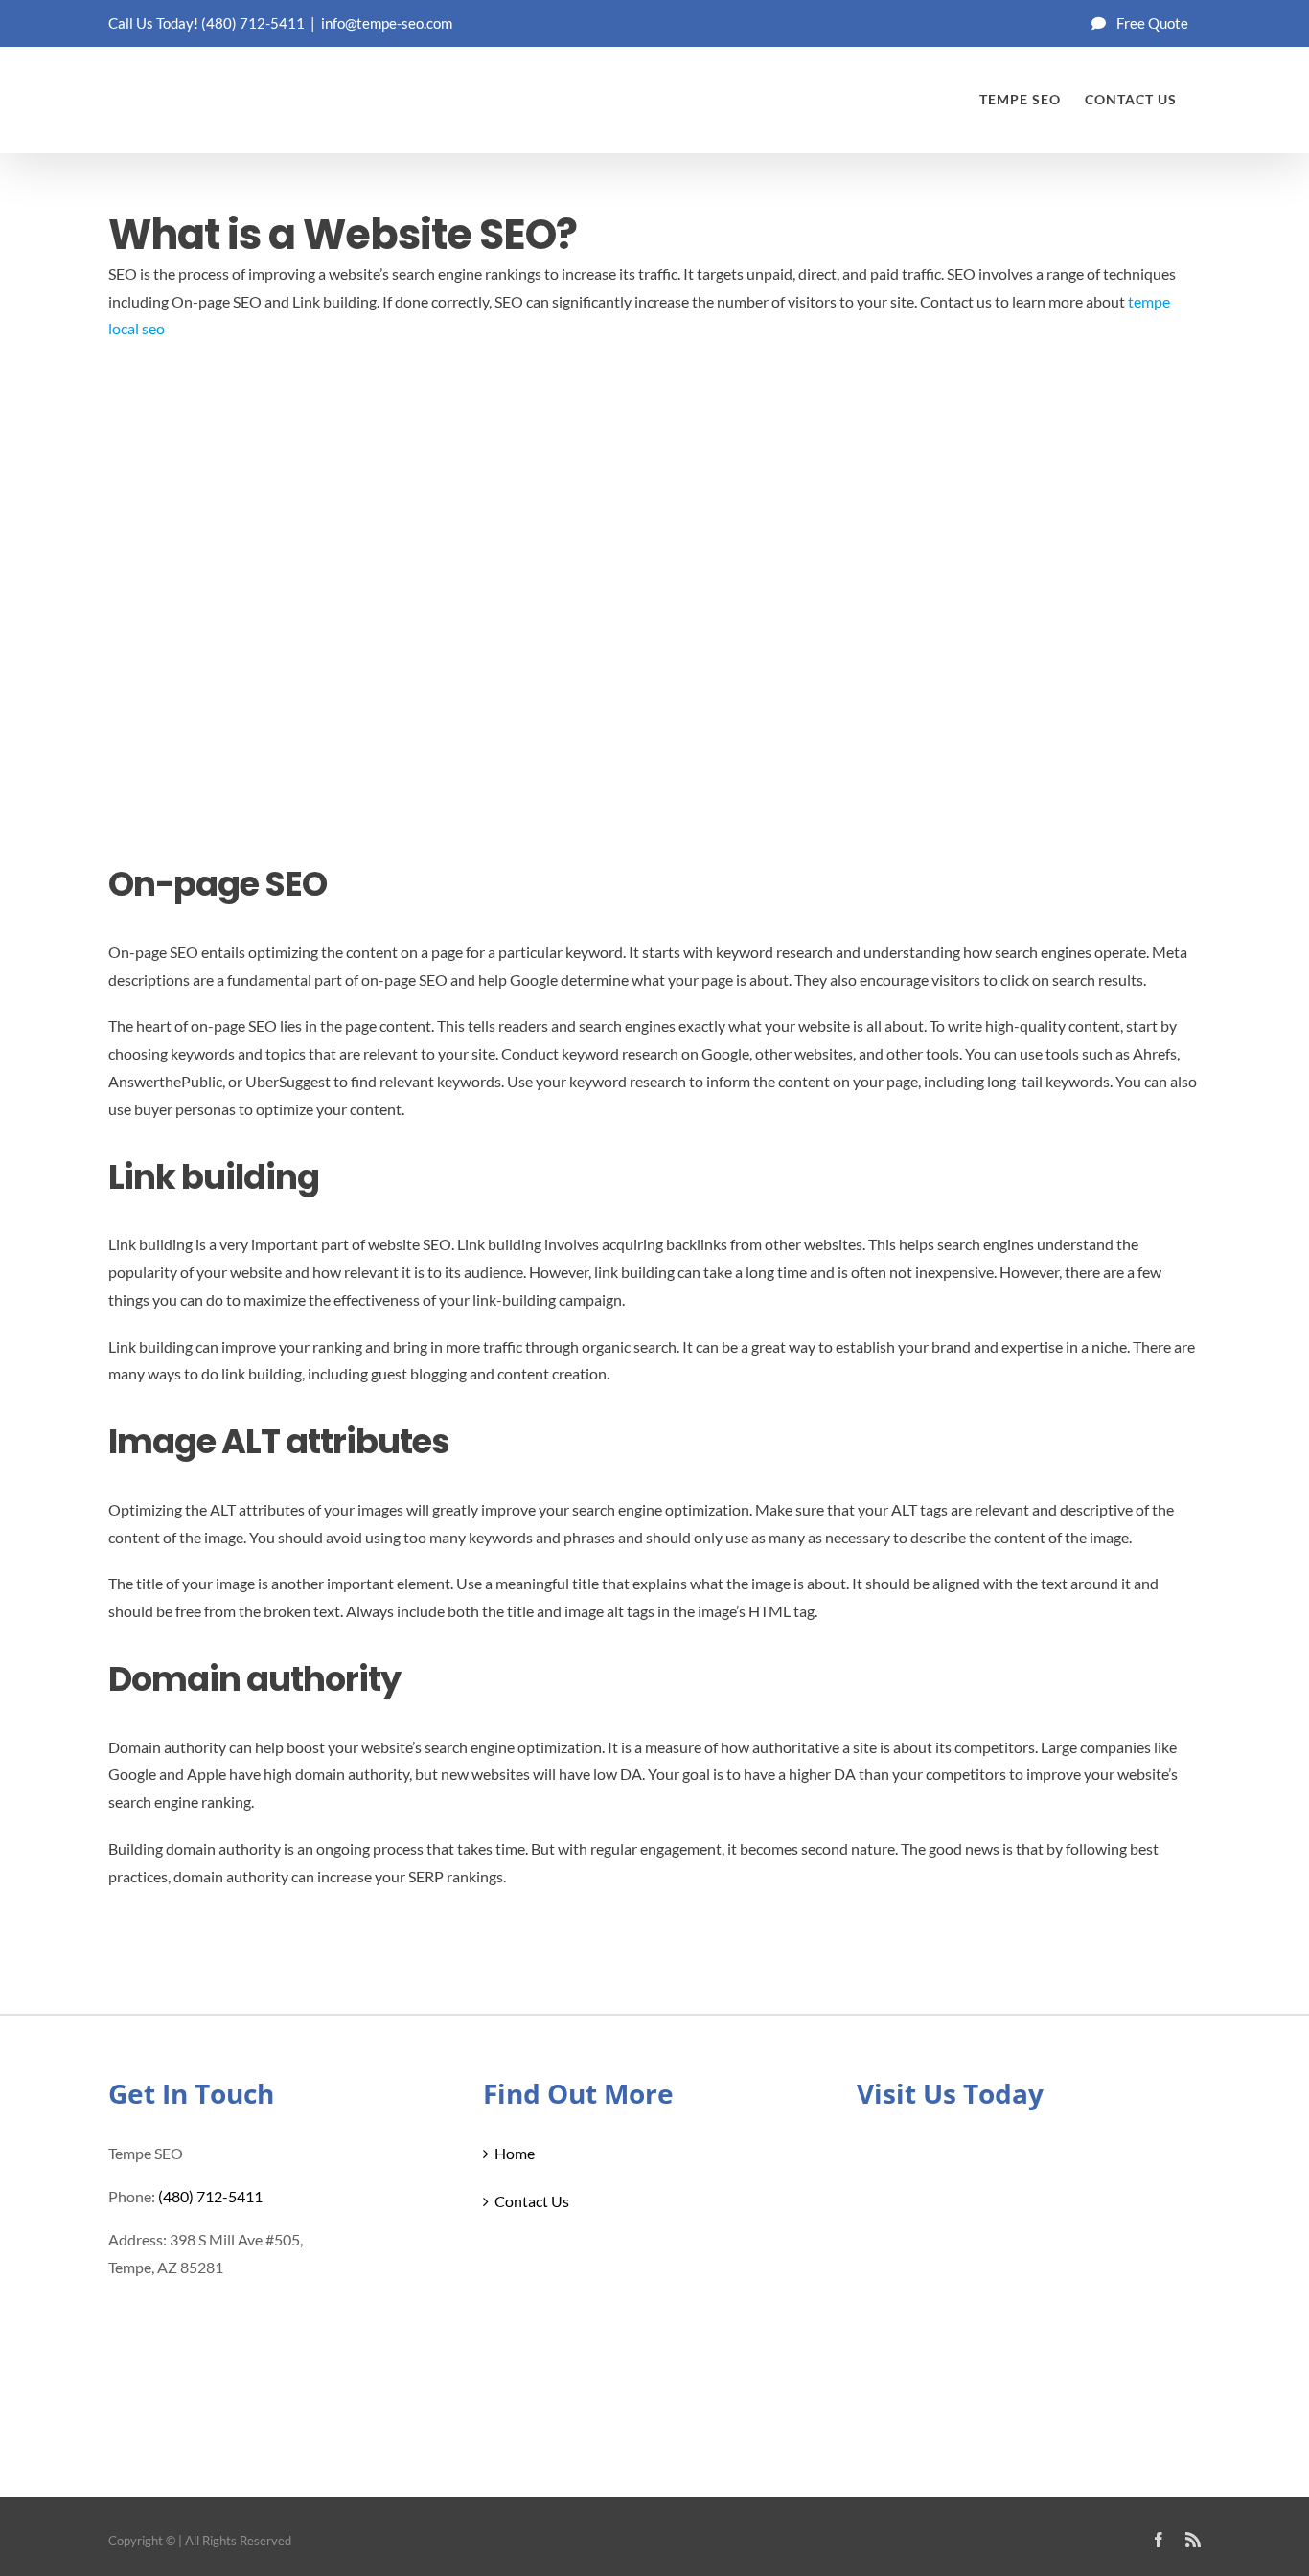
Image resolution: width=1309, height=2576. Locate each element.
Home (515, 2153)
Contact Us (532, 2201)
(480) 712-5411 (253, 23)
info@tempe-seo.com (387, 23)
